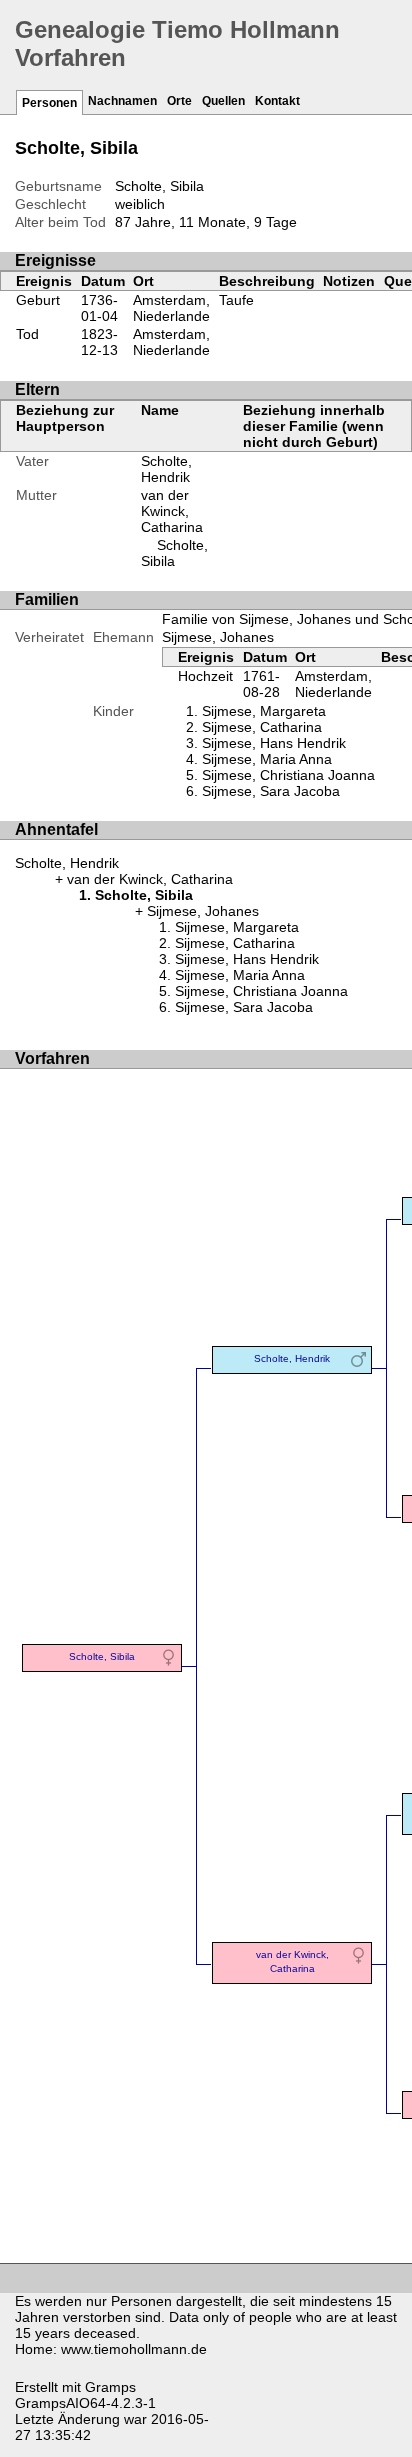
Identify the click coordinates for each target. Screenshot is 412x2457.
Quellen (223, 101)
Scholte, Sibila (174, 553)
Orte (179, 101)
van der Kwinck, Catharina (172, 511)
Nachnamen (122, 101)
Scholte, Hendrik (166, 469)
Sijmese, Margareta (264, 711)
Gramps (110, 2387)
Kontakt (277, 101)
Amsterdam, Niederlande (171, 308)
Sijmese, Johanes (218, 637)
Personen (49, 103)
